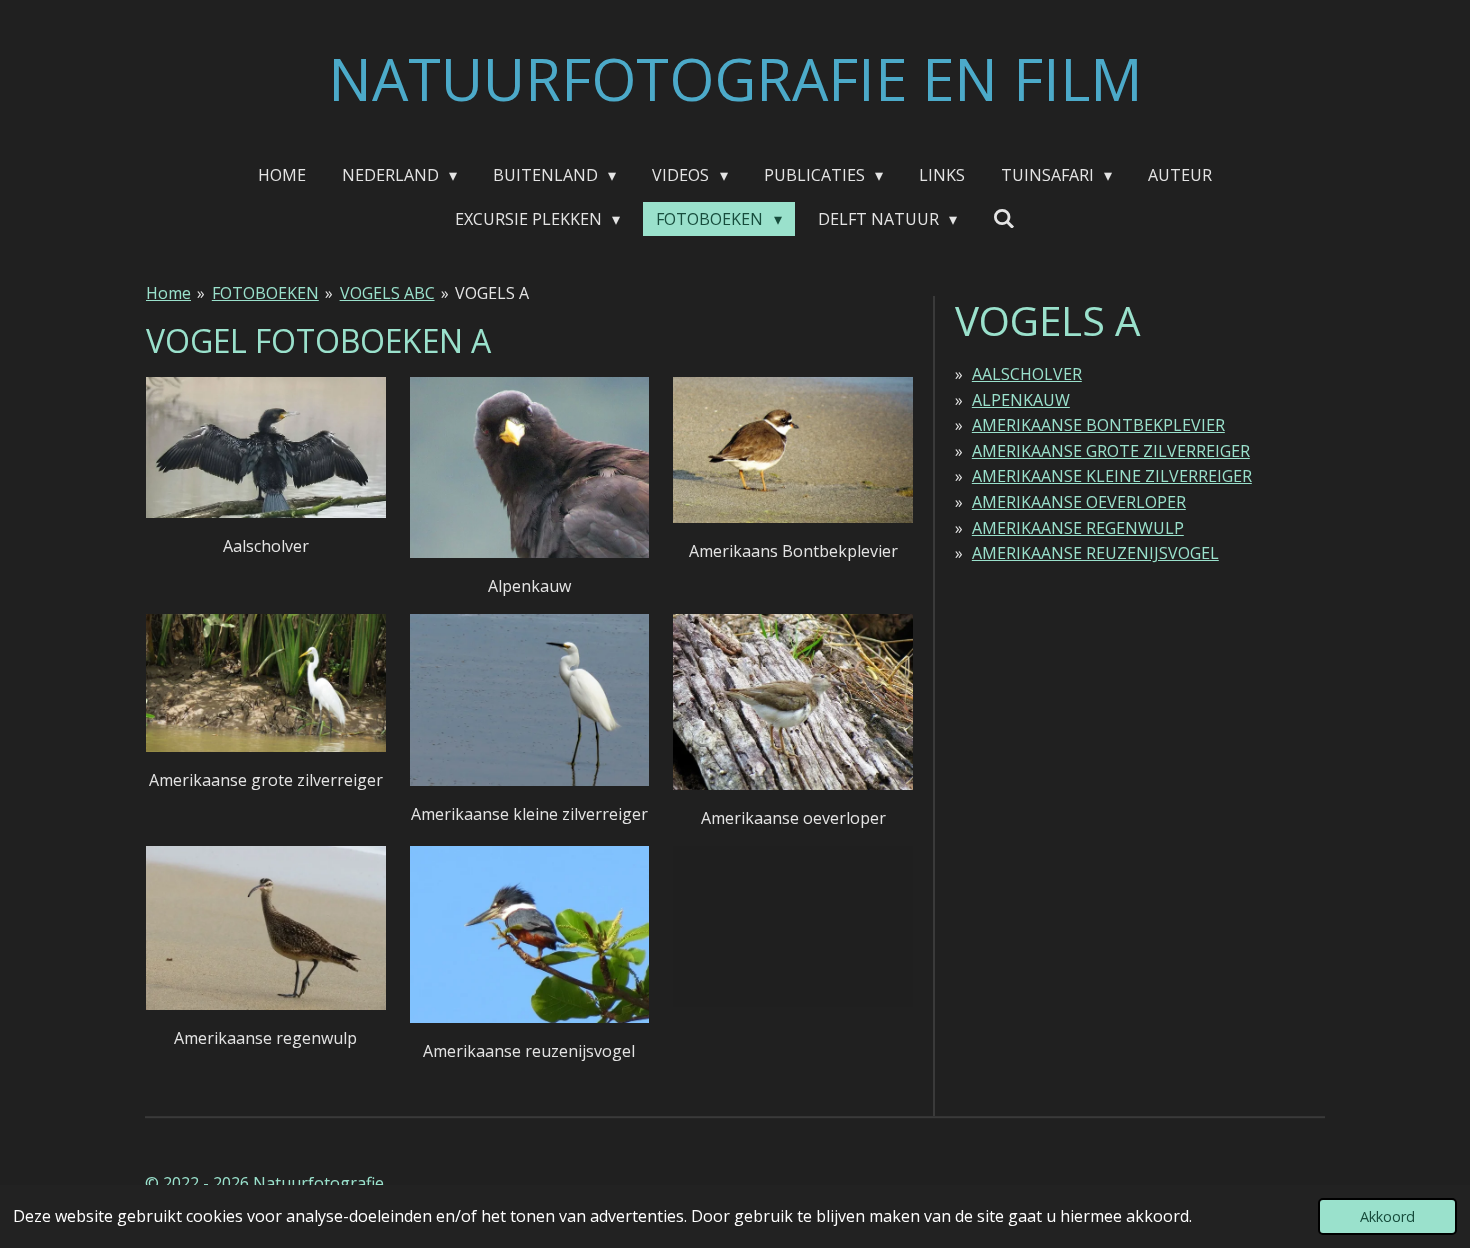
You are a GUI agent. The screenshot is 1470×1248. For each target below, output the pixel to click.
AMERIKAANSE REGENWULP (1078, 528)
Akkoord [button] (1387, 1216)
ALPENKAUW (1021, 400)
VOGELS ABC (387, 293)
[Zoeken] (1004, 218)
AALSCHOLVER (1027, 374)
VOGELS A (492, 293)
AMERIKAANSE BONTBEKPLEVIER (1098, 425)
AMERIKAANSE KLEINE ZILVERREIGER (1112, 476)
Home (168, 293)
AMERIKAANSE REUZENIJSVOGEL (1095, 553)
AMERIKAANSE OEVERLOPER (1079, 502)
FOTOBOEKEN (265, 293)
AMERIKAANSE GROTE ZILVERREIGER (1111, 451)
